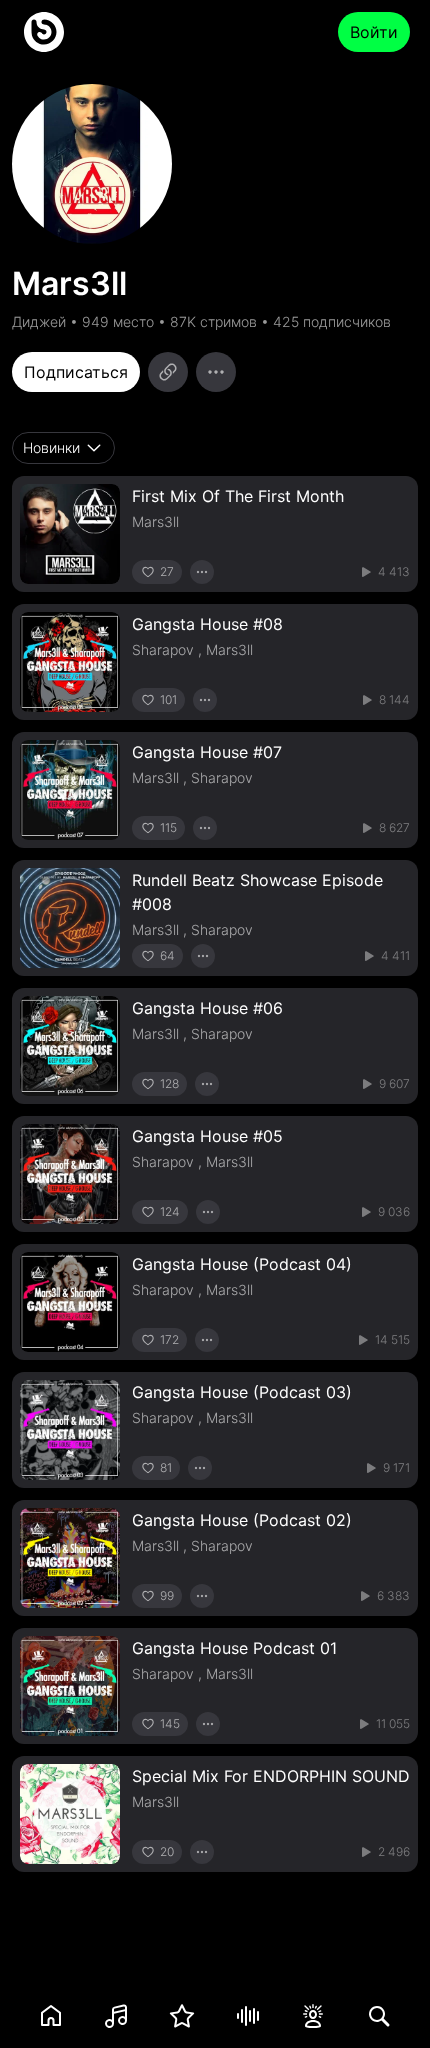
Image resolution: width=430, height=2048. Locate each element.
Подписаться (76, 372)
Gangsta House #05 (207, 1136)
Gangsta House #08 (207, 624)
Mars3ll (155, 521)
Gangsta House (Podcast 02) (242, 1520)
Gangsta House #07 (207, 752)
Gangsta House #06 (207, 1008)
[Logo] (44, 32)
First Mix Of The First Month (238, 496)
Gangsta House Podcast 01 (234, 1648)
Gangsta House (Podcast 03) (242, 1392)
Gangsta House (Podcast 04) (242, 1264)
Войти (374, 32)
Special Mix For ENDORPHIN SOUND (271, 1776)
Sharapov (163, 649)
